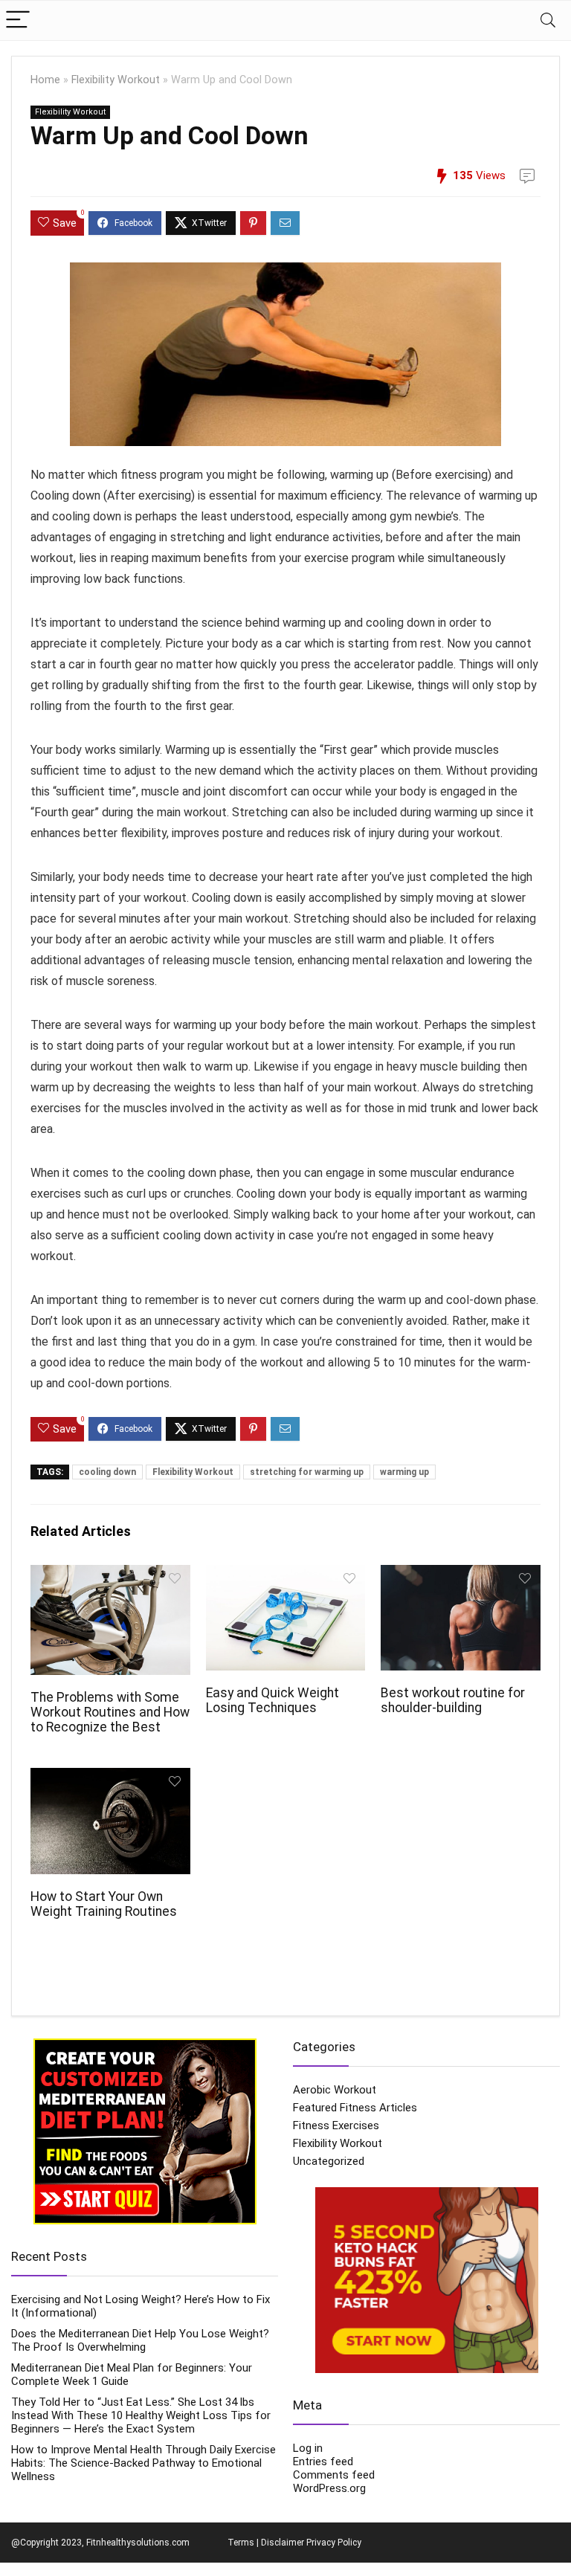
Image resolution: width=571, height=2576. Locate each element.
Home (45, 80)
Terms (241, 2543)
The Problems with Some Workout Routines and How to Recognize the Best (110, 1712)
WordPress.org (329, 2488)
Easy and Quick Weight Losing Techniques (272, 1700)
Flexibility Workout (116, 80)
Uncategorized (329, 2161)
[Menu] (18, 20)
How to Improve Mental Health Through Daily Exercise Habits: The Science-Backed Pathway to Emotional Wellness (143, 2463)
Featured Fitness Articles (355, 2108)
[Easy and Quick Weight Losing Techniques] (285, 1575)
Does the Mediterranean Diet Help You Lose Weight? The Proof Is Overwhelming (140, 2340)
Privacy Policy (334, 2543)
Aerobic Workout (335, 2090)
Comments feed (334, 2475)
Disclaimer (283, 2543)
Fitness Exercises (336, 2125)
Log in (308, 2448)
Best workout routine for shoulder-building (453, 1700)
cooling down (107, 1472)
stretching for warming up (307, 1472)
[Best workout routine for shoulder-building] (460, 1575)
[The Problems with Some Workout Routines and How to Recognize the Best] (110, 1575)
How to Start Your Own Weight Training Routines (104, 1904)
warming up (404, 1472)
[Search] (548, 20)
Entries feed (323, 2462)
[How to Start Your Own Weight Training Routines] (110, 1778)
